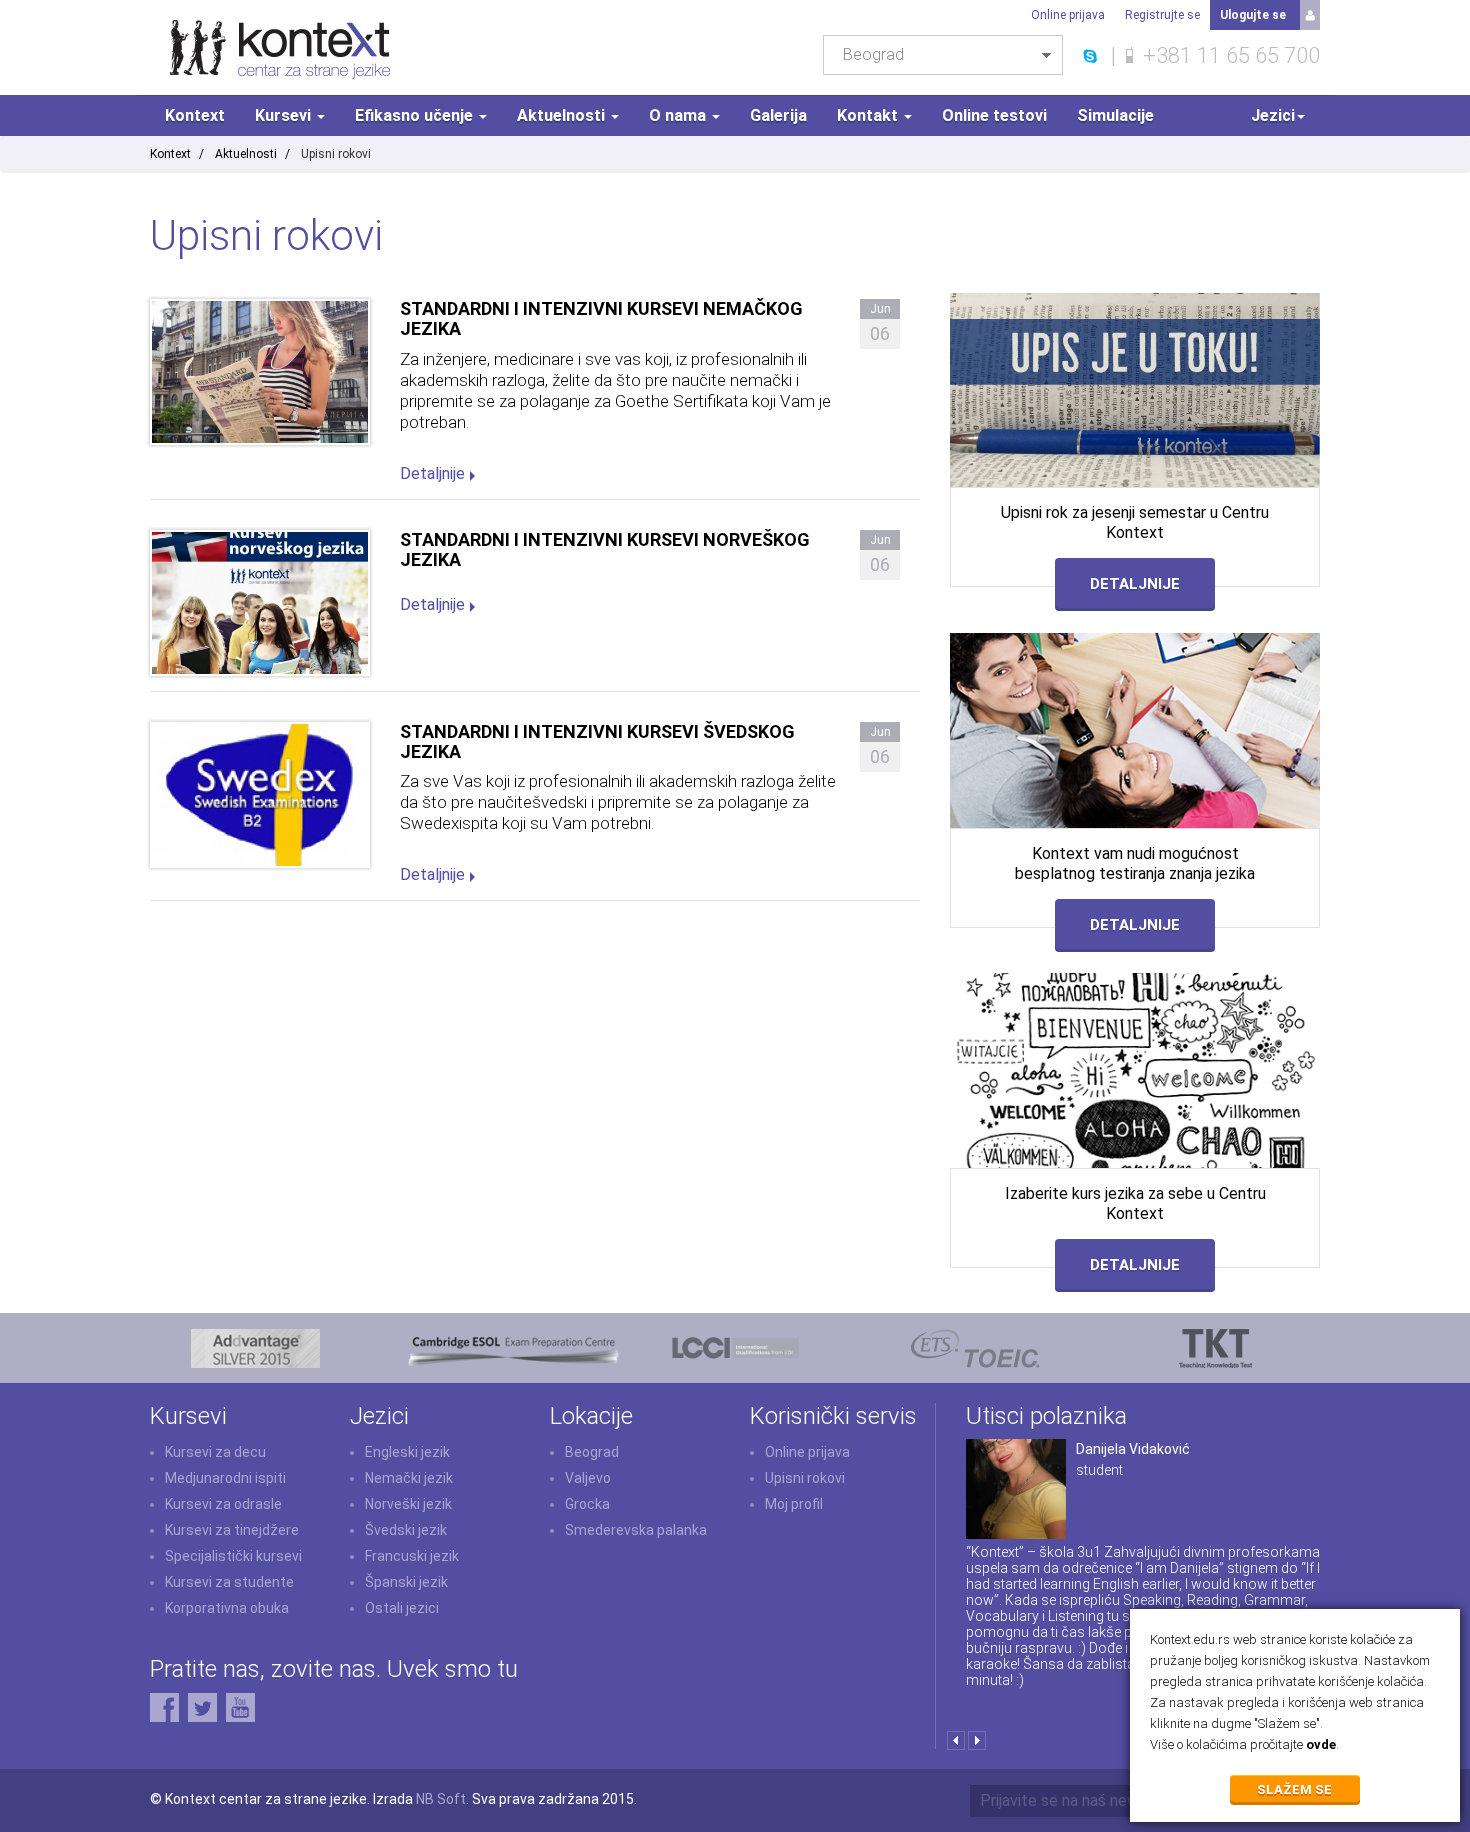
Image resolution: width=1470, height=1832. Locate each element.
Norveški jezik (408, 1504)
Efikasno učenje (416, 115)
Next (976, 1740)
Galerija (778, 115)
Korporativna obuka (227, 1608)
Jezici (1273, 115)
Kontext (195, 115)
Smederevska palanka (636, 1530)
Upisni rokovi (805, 1478)
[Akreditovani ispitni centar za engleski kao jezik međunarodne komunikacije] (975, 1346)
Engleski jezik (407, 1452)
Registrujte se (1162, 15)
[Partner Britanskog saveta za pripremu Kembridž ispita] (255, 1346)
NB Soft (441, 1799)
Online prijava (1068, 15)
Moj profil (794, 1504)
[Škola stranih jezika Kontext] (280, 48)
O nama (679, 115)
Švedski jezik (406, 1530)
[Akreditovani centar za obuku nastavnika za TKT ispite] (1215, 1346)
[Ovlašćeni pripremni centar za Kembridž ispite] (512, 1346)
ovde (1321, 1744)
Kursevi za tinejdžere (232, 1530)
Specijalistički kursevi (233, 1556)
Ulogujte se (1253, 15)
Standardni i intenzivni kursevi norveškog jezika (605, 549)
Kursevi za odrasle (223, 1504)
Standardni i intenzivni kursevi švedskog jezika (597, 741)
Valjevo (588, 1478)
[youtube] (240, 1706)
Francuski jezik (412, 1556)
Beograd (592, 1452)
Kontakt (869, 115)
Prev (955, 1740)
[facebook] (164, 1706)
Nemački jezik (409, 1478)
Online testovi (994, 115)
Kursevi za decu (215, 1452)
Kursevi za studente (229, 1582)
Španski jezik (406, 1582)
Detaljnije (432, 473)
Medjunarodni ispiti (225, 1478)
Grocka (587, 1504)
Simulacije (1115, 115)
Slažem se (1295, 1789)
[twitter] (202, 1706)
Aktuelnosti (563, 115)
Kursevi (285, 115)
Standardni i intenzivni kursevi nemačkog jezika (601, 318)
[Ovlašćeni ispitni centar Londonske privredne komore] (735, 1346)
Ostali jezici (402, 1608)
